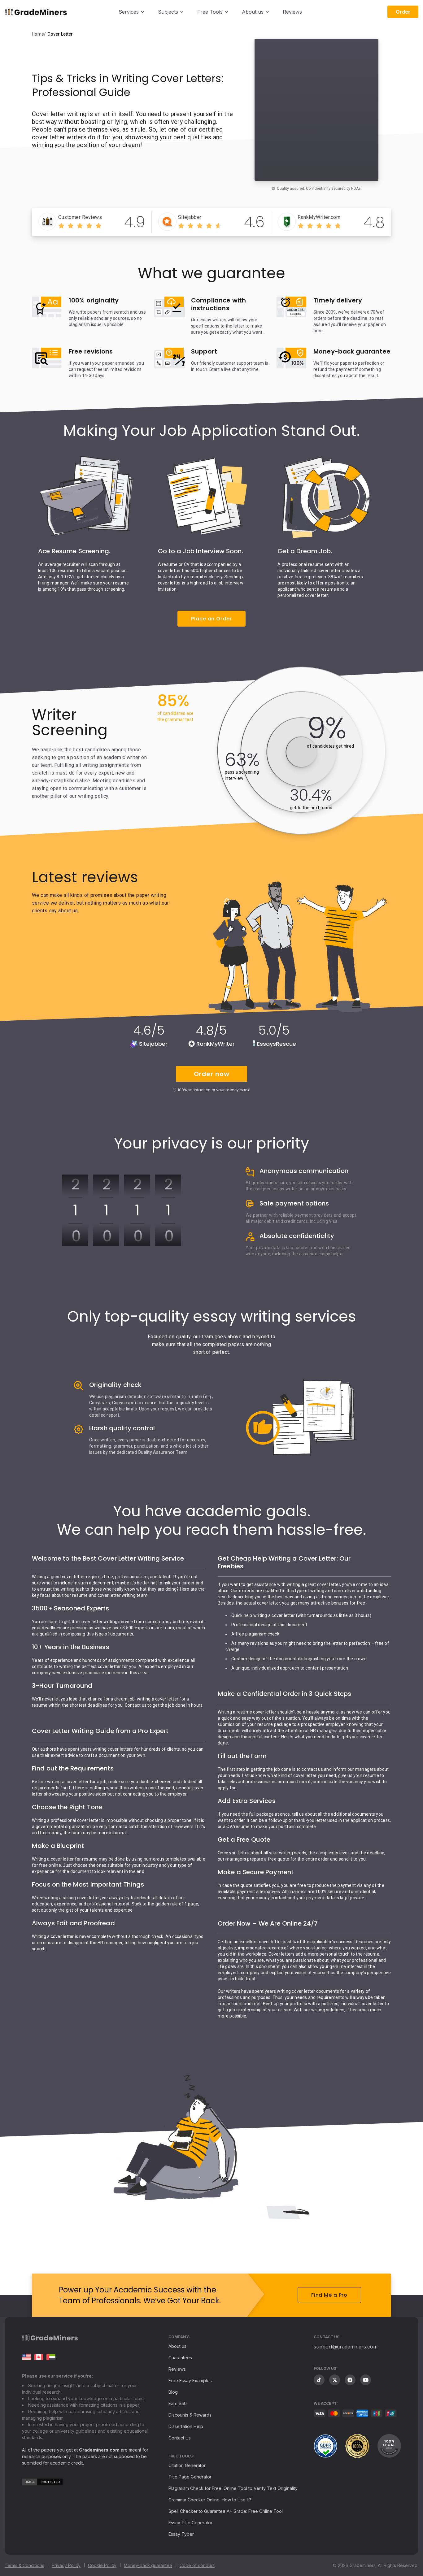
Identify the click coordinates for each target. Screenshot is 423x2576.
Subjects (168, 12)
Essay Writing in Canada (39, 2357)
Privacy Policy (66, 2565)
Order (403, 12)
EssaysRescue (277, 1044)
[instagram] (350, 2380)
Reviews (292, 12)
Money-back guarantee (148, 2565)
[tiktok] (319, 2380)
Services (129, 12)
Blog (173, 2392)
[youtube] (366, 2380)
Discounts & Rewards (190, 2415)
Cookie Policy (102, 2565)
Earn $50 (178, 2403)
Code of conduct (197, 2565)
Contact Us (180, 2438)
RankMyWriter (216, 1044)
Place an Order (211, 619)
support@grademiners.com (346, 2347)
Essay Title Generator (190, 2523)
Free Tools (210, 12)
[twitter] (335, 2380)
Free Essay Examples (190, 2381)
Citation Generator (187, 2465)
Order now (212, 1074)
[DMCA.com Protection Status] (42, 2484)
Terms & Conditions (24, 2565)
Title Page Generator (190, 2477)
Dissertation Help (186, 2426)
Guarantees (180, 2358)
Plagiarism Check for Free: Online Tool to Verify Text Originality (233, 2488)
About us (253, 12)
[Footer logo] (50, 2339)
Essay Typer (181, 2534)
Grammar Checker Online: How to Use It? (210, 2500)
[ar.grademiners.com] (51, 2357)
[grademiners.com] (27, 2357)
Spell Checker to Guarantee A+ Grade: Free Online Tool (226, 2511)
